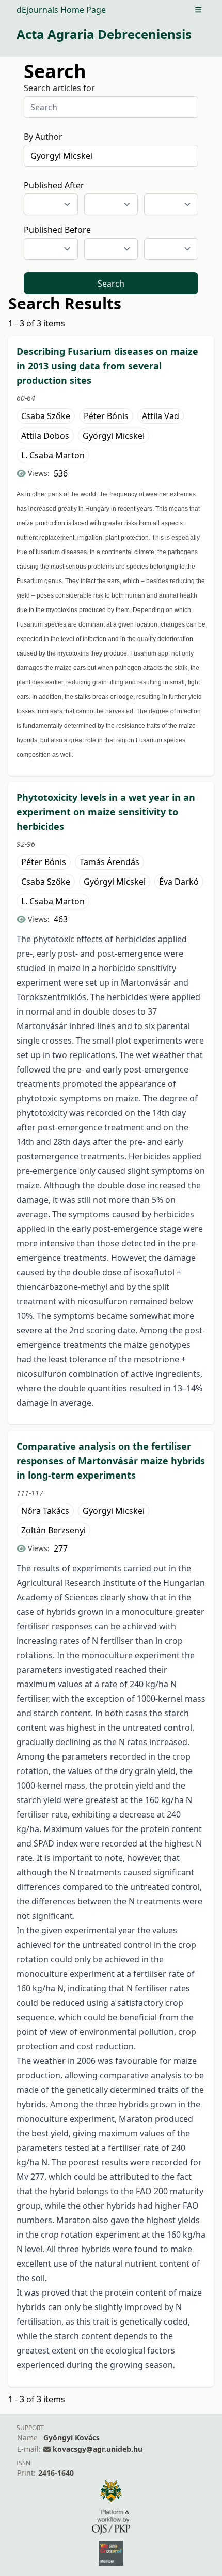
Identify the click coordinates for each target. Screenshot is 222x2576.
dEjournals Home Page (61, 10)
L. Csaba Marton (53, 455)
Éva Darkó (179, 882)
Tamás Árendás (109, 862)
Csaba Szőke (46, 416)
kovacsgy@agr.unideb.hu (98, 2449)
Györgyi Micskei (114, 436)
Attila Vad (161, 416)
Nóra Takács (45, 1511)
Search (111, 284)
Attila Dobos (45, 436)
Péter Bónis (106, 416)
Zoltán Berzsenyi (53, 1530)
